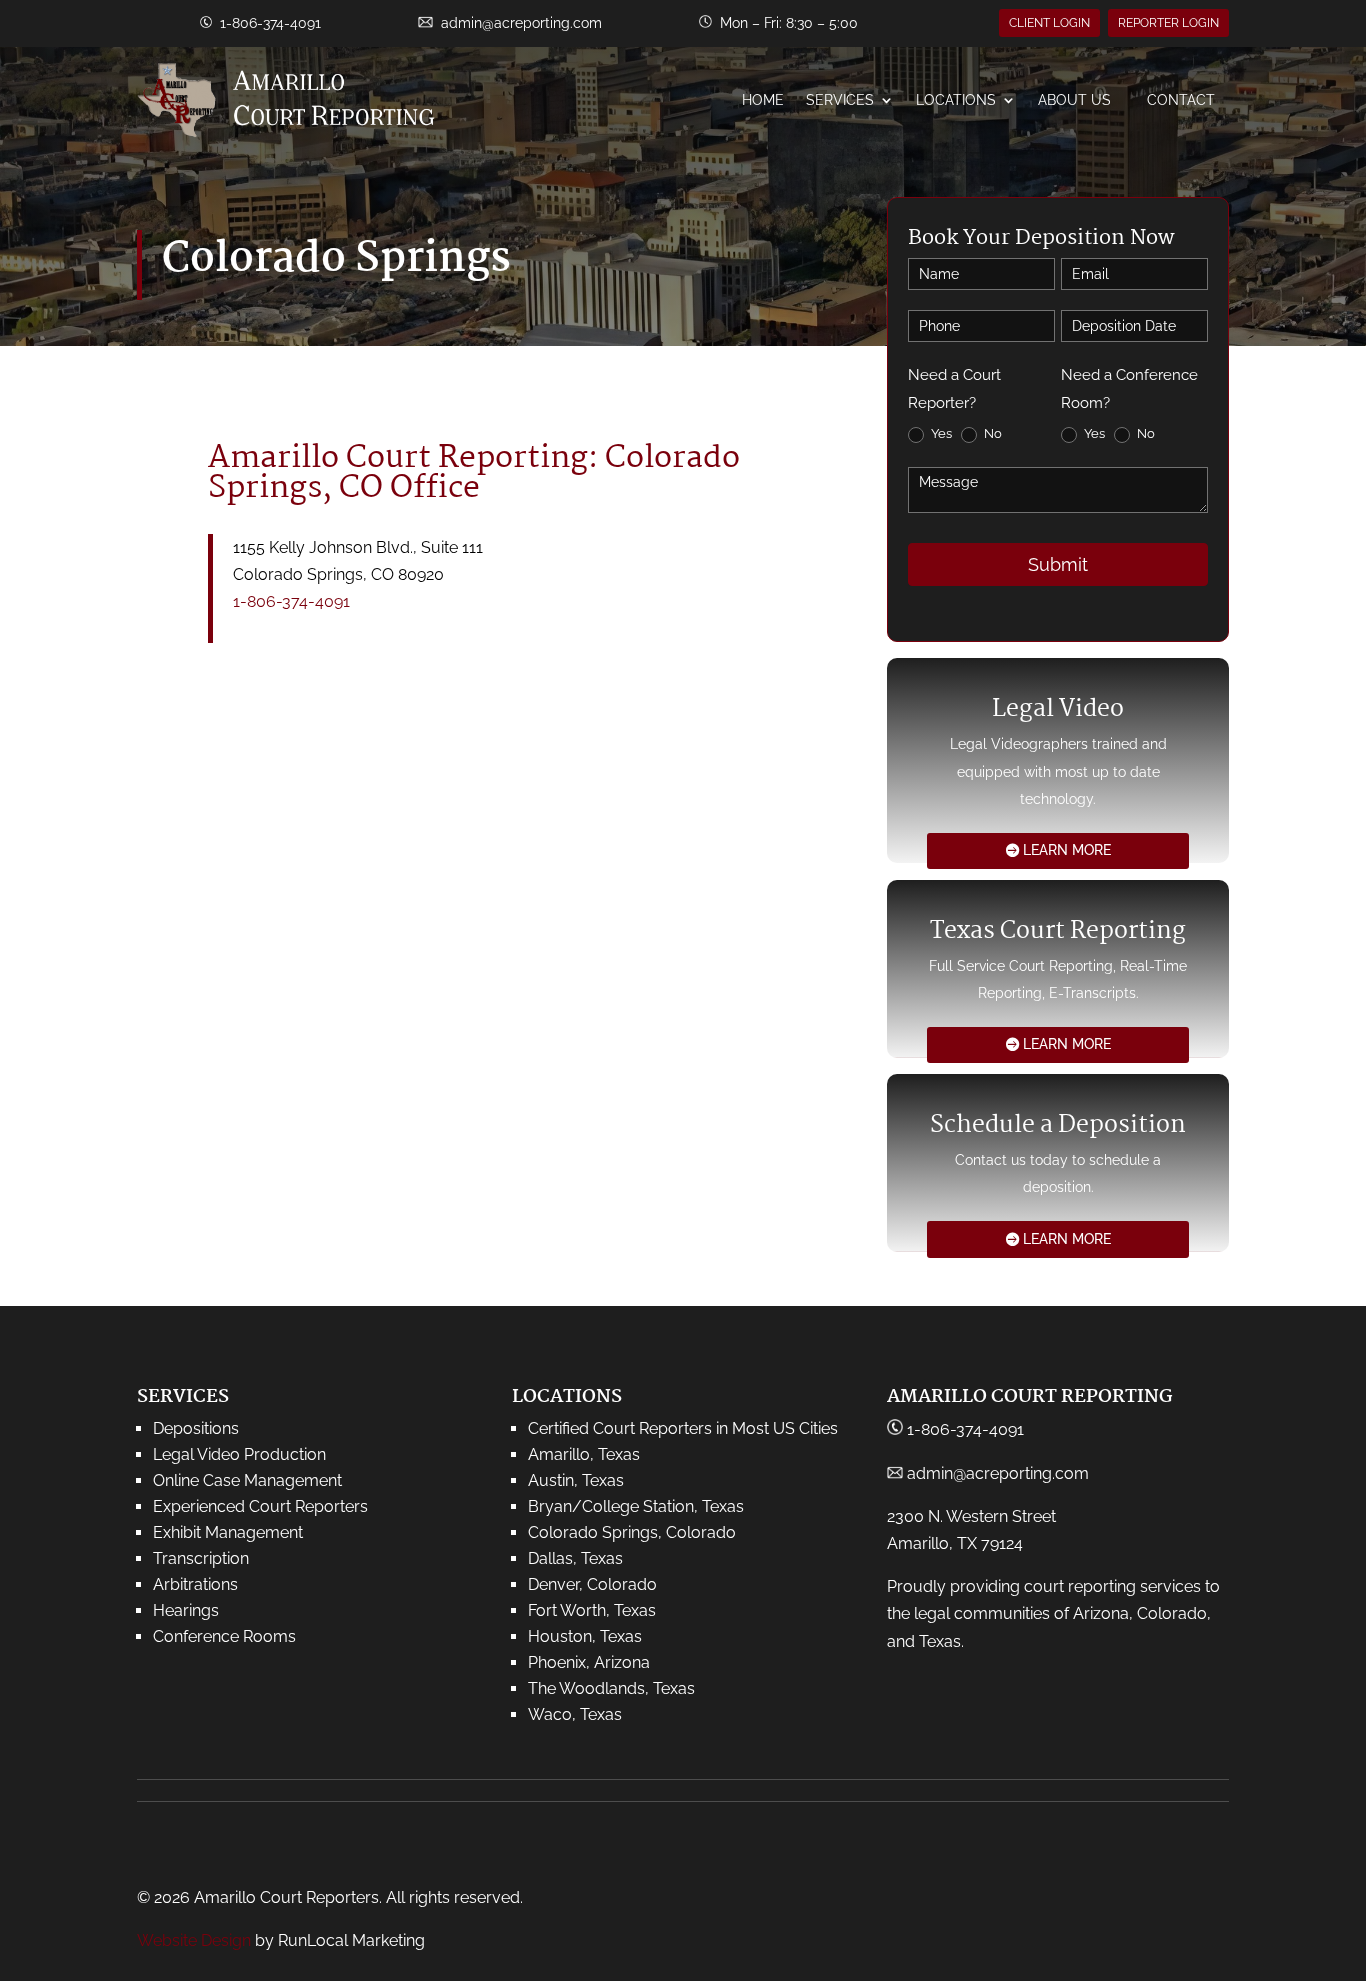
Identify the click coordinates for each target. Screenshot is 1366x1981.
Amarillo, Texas (584, 1454)
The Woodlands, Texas (611, 1688)
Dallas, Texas (575, 1558)
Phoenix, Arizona (589, 1662)
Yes (940, 433)
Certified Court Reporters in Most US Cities (683, 1428)
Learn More (1067, 850)
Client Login (1049, 23)
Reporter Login (1168, 23)
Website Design (194, 1940)
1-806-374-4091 (291, 601)
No (991, 433)
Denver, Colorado (592, 1584)
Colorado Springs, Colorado (632, 1532)
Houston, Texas (585, 1636)
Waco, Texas (575, 1714)
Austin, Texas (576, 1480)
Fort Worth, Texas (592, 1610)
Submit (1058, 564)
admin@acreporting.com (521, 23)
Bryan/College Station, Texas (636, 1506)
